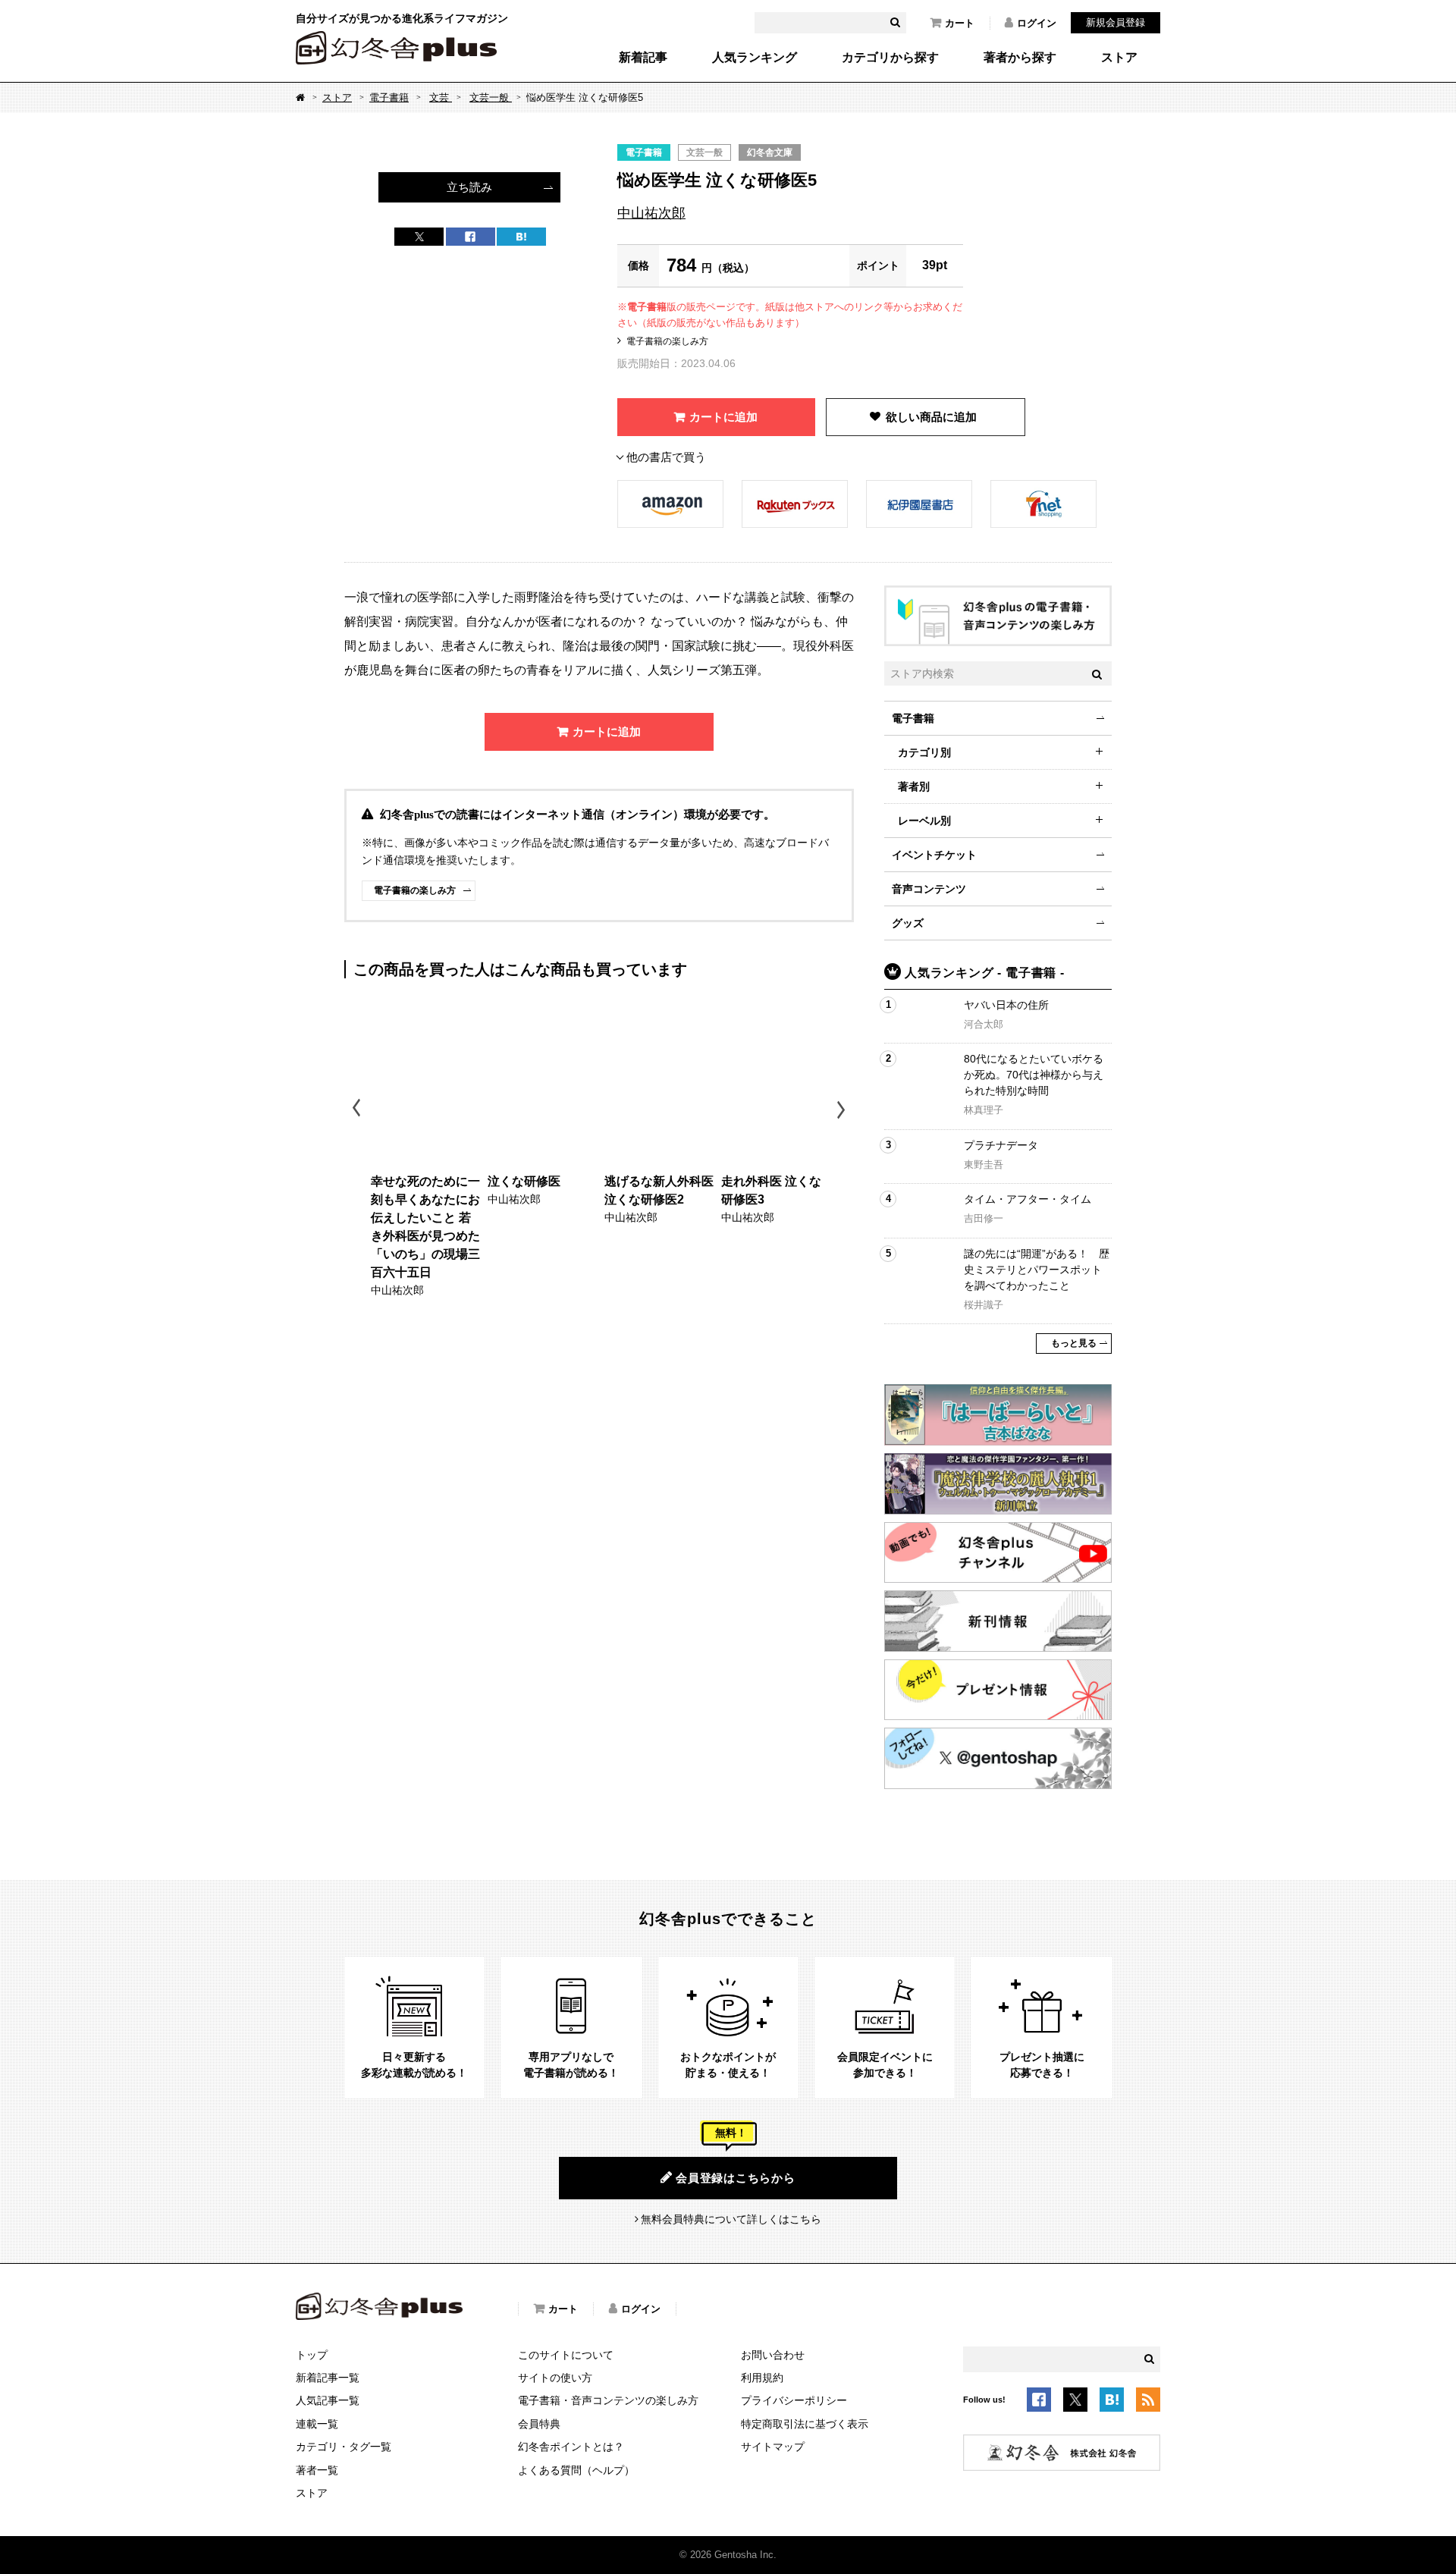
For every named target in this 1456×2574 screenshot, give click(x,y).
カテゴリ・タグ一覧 (344, 2447)
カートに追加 (723, 417)
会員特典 (539, 2424)
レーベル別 (924, 821)
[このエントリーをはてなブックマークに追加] (1112, 2402)
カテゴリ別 (924, 752)
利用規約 (762, 2378)
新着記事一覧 (328, 2378)
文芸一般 (491, 97)
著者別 (914, 786)
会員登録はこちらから (736, 2178)
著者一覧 (317, 2470)
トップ (312, 2355)
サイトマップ (773, 2447)
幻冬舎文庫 (770, 152)
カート (960, 23)
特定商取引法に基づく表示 (805, 2424)
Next (843, 1110)
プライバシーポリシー (794, 2400)
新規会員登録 (1116, 22)
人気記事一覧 (328, 2400)
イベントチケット (934, 855)
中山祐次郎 (651, 213)
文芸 (441, 97)
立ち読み (469, 187)
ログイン (1037, 23)
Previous (358, 1110)
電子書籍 (389, 97)
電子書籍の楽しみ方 (667, 341)
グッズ (908, 923)
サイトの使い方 (555, 2378)
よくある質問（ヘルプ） (576, 2470)
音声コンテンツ (929, 889)
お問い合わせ (773, 2355)
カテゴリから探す (890, 58)
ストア (1119, 58)
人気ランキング (755, 58)
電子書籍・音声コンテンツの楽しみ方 (608, 2400)
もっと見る (1074, 1343)
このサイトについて (566, 2355)
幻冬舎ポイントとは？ (571, 2447)
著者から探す (1020, 58)
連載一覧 (317, 2424)
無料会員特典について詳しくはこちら (731, 2219)
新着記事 (643, 58)
